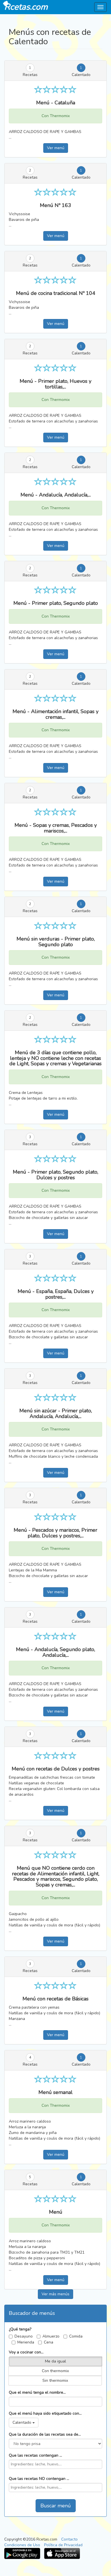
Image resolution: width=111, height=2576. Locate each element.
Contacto (69, 2539)
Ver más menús (55, 2294)
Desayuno (24, 2336)
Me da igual (55, 2361)
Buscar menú (56, 2506)
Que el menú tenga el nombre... (37, 2392)
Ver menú (56, 148)
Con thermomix (55, 2371)
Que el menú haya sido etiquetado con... (45, 2413)
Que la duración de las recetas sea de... (45, 2434)
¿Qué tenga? (20, 2329)
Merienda (26, 2342)
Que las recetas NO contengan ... (39, 2479)
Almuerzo (51, 2336)
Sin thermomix (55, 2380)
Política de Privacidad (63, 2545)
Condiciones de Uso (22, 2545)
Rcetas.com (26, 7)
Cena (49, 2342)
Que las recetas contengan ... (35, 2455)
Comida (76, 2336)
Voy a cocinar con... (26, 2352)
